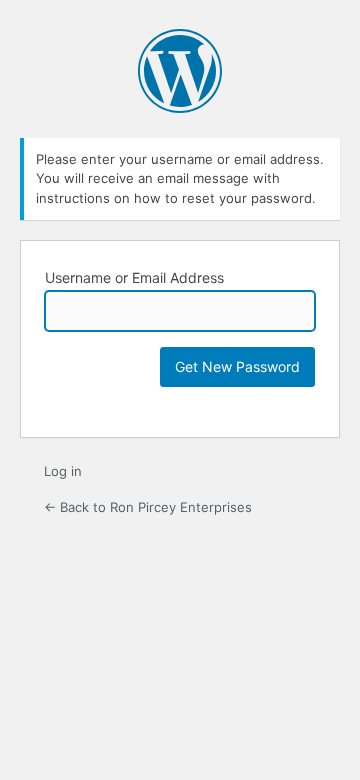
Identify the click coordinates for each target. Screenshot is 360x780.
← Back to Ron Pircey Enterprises (148, 507)
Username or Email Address (134, 277)
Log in (63, 471)
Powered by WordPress (180, 71)
